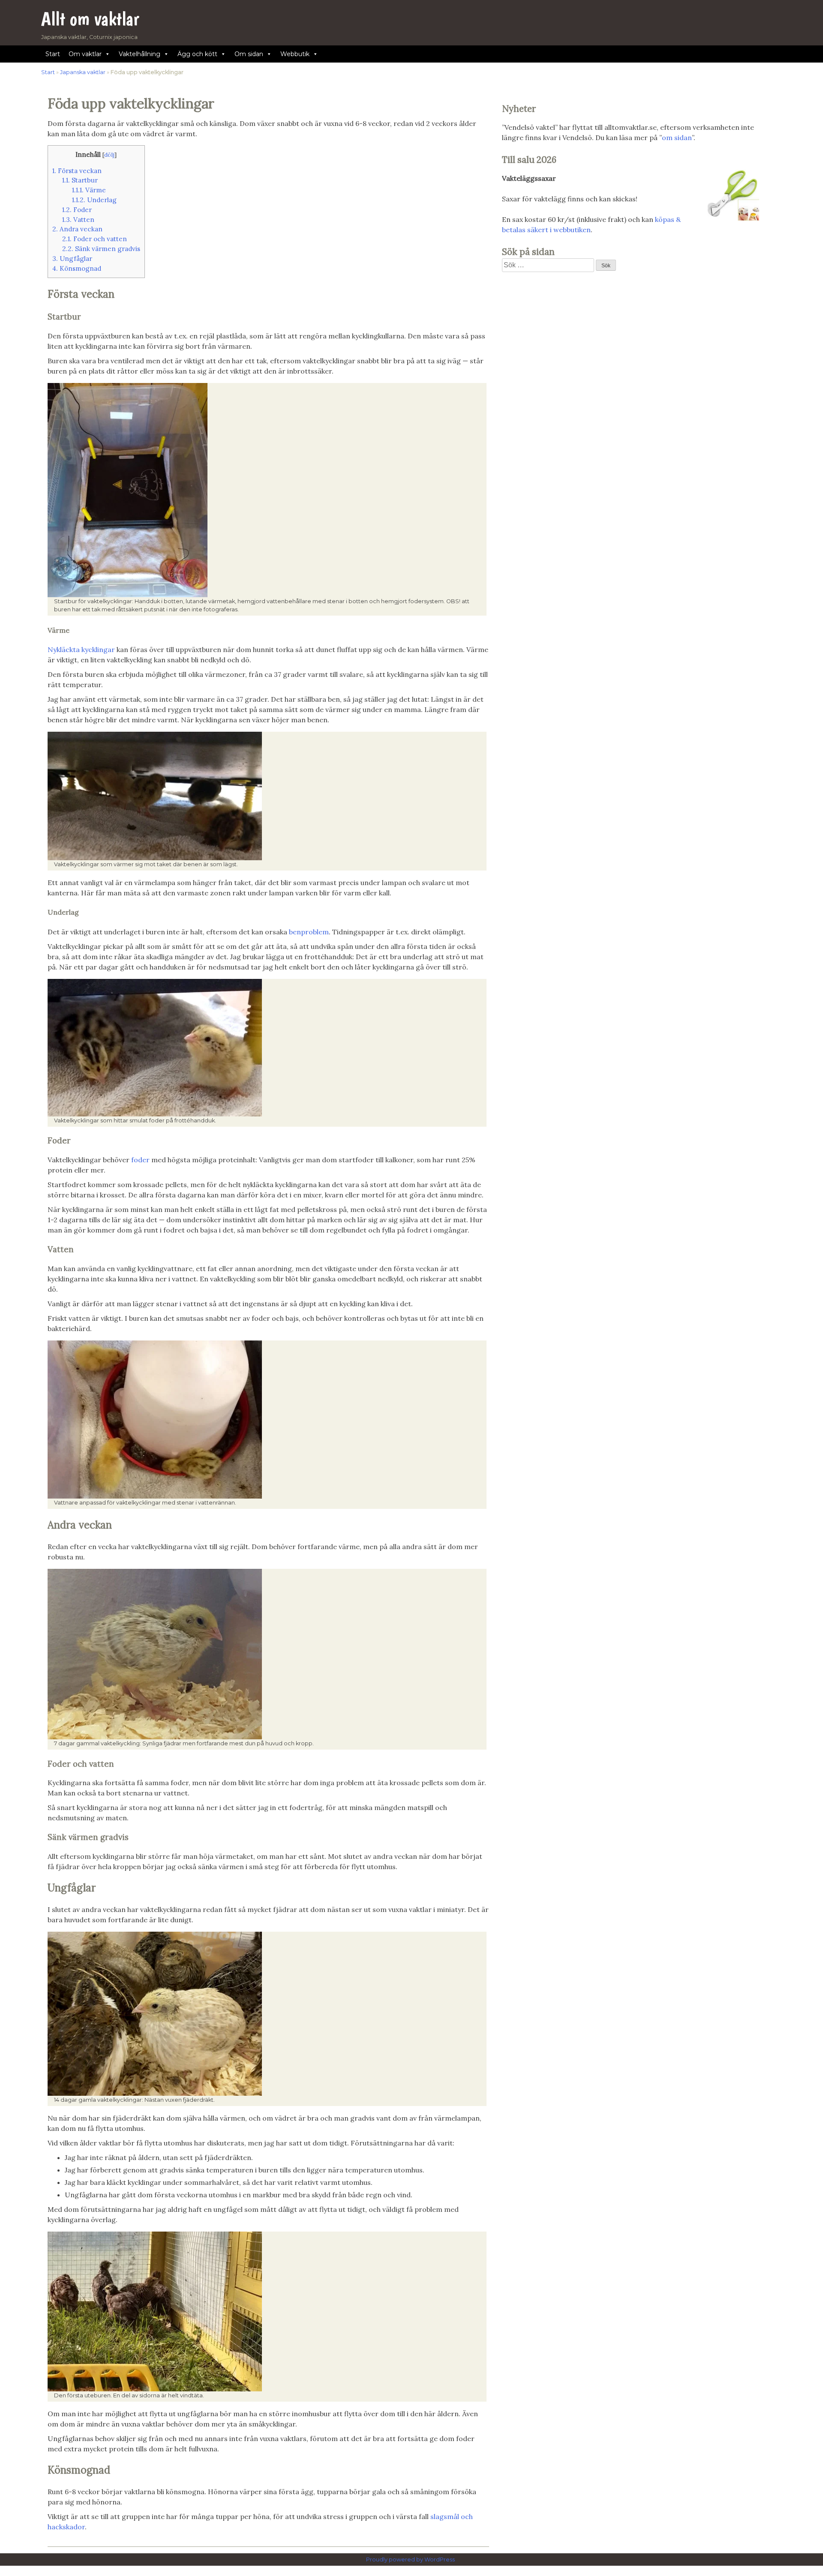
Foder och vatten (95, 239)
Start (53, 54)
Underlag (94, 200)
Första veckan (77, 171)
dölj (109, 155)
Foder (77, 210)
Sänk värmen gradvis (101, 249)
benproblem (309, 932)
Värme (89, 190)
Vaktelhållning (140, 54)
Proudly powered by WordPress (411, 2560)
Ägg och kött (197, 54)
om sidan (677, 138)
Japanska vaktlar (83, 72)
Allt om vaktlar (90, 19)
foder (141, 1160)
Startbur (80, 180)
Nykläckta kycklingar (81, 649)
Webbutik (295, 54)
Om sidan (249, 54)
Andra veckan (77, 229)
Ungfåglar (72, 259)
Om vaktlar (85, 54)
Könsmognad (77, 268)
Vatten (78, 220)
